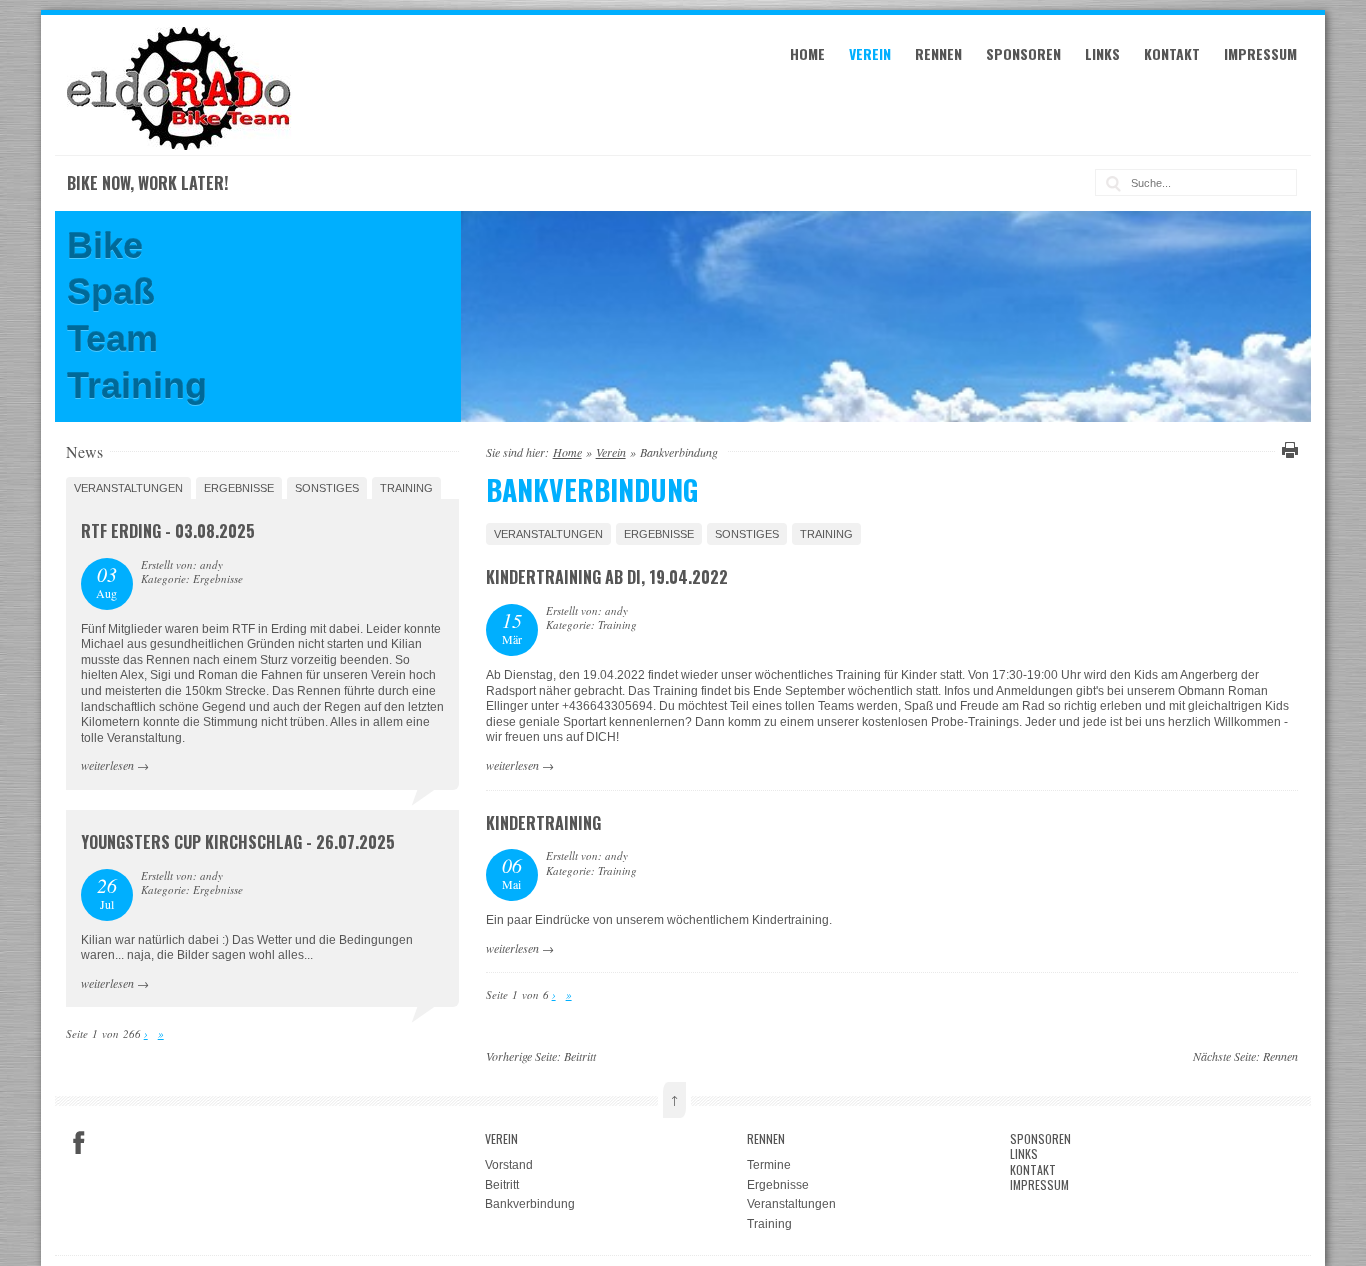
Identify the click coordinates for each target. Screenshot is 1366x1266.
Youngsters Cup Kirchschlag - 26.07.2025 (238, 842)
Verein (870, 53)
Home (807, 53)
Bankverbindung (530, 1204)
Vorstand (509, 1165)
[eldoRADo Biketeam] (182, 146)
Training (826, 534)
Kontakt (1172, 53)
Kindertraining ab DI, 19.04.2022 (607, 577)
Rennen (938, 53)
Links (1102, 53)
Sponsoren (1023, 53)
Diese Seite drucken (1287, 450)
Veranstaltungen (548, 534)
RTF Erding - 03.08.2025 (168, 531)
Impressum (1260, 53)
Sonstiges (747, 534)
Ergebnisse (659, 534)
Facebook (79, 1143)
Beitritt (580, 1056)
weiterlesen (512, 765)
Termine (769, 1165)
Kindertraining (543, 823)
